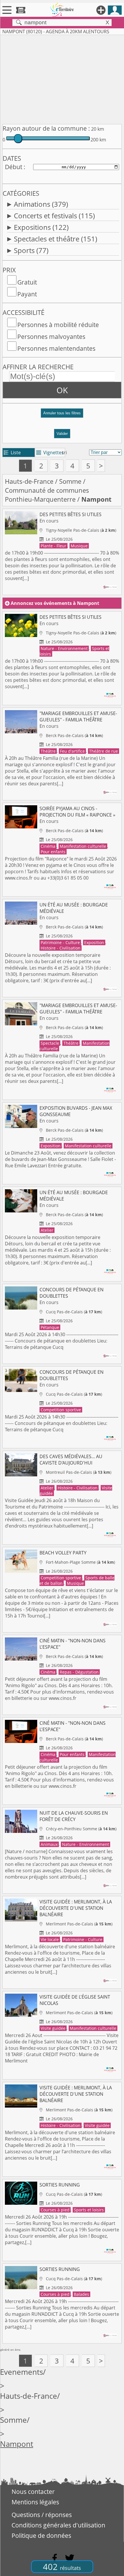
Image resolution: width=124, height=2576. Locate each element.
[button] (62, 415)
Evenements (21, 2372)
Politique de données (41, 2536)
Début (14, 167)
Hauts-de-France (29, 481)
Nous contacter (33, 2492)
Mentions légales (35, 2502)
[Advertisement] (62, 78)
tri (64, 453)
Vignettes (50, 453)
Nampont (17, 2444)
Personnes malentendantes (56, 348)
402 (62, 2567)
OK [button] (62, 390)
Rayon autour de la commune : (46, 128)
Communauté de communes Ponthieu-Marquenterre (47, 495)
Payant (27, 294)
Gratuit (27, 282)
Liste (12, 453)
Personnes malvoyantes (51, 337)
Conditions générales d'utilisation (58, 2525)
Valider (62, 434)
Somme (70, 481)
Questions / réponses (42, 2515)
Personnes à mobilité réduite (58, 325)
